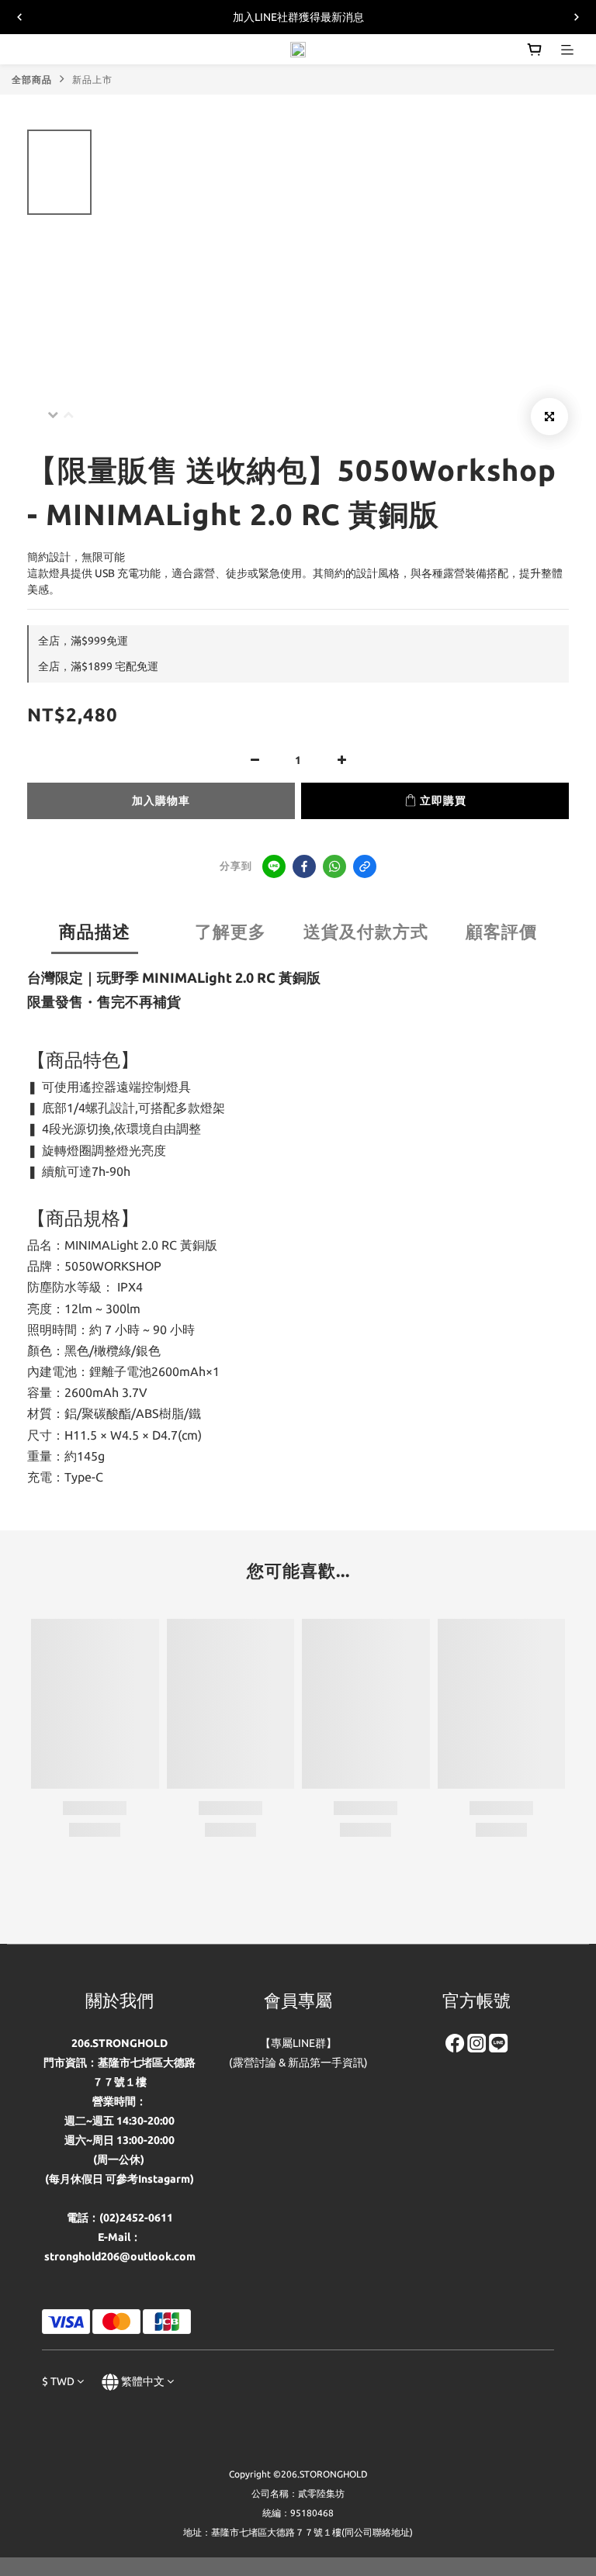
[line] (274, 866)
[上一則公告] (19, 17)
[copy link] (365, 866)
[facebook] (304, 866)
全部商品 (32, 80)
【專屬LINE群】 (298, 2043)
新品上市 (92, 80)
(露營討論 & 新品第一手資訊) (298, 2063)
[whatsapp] (334, 866)
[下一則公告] (577, 17)
